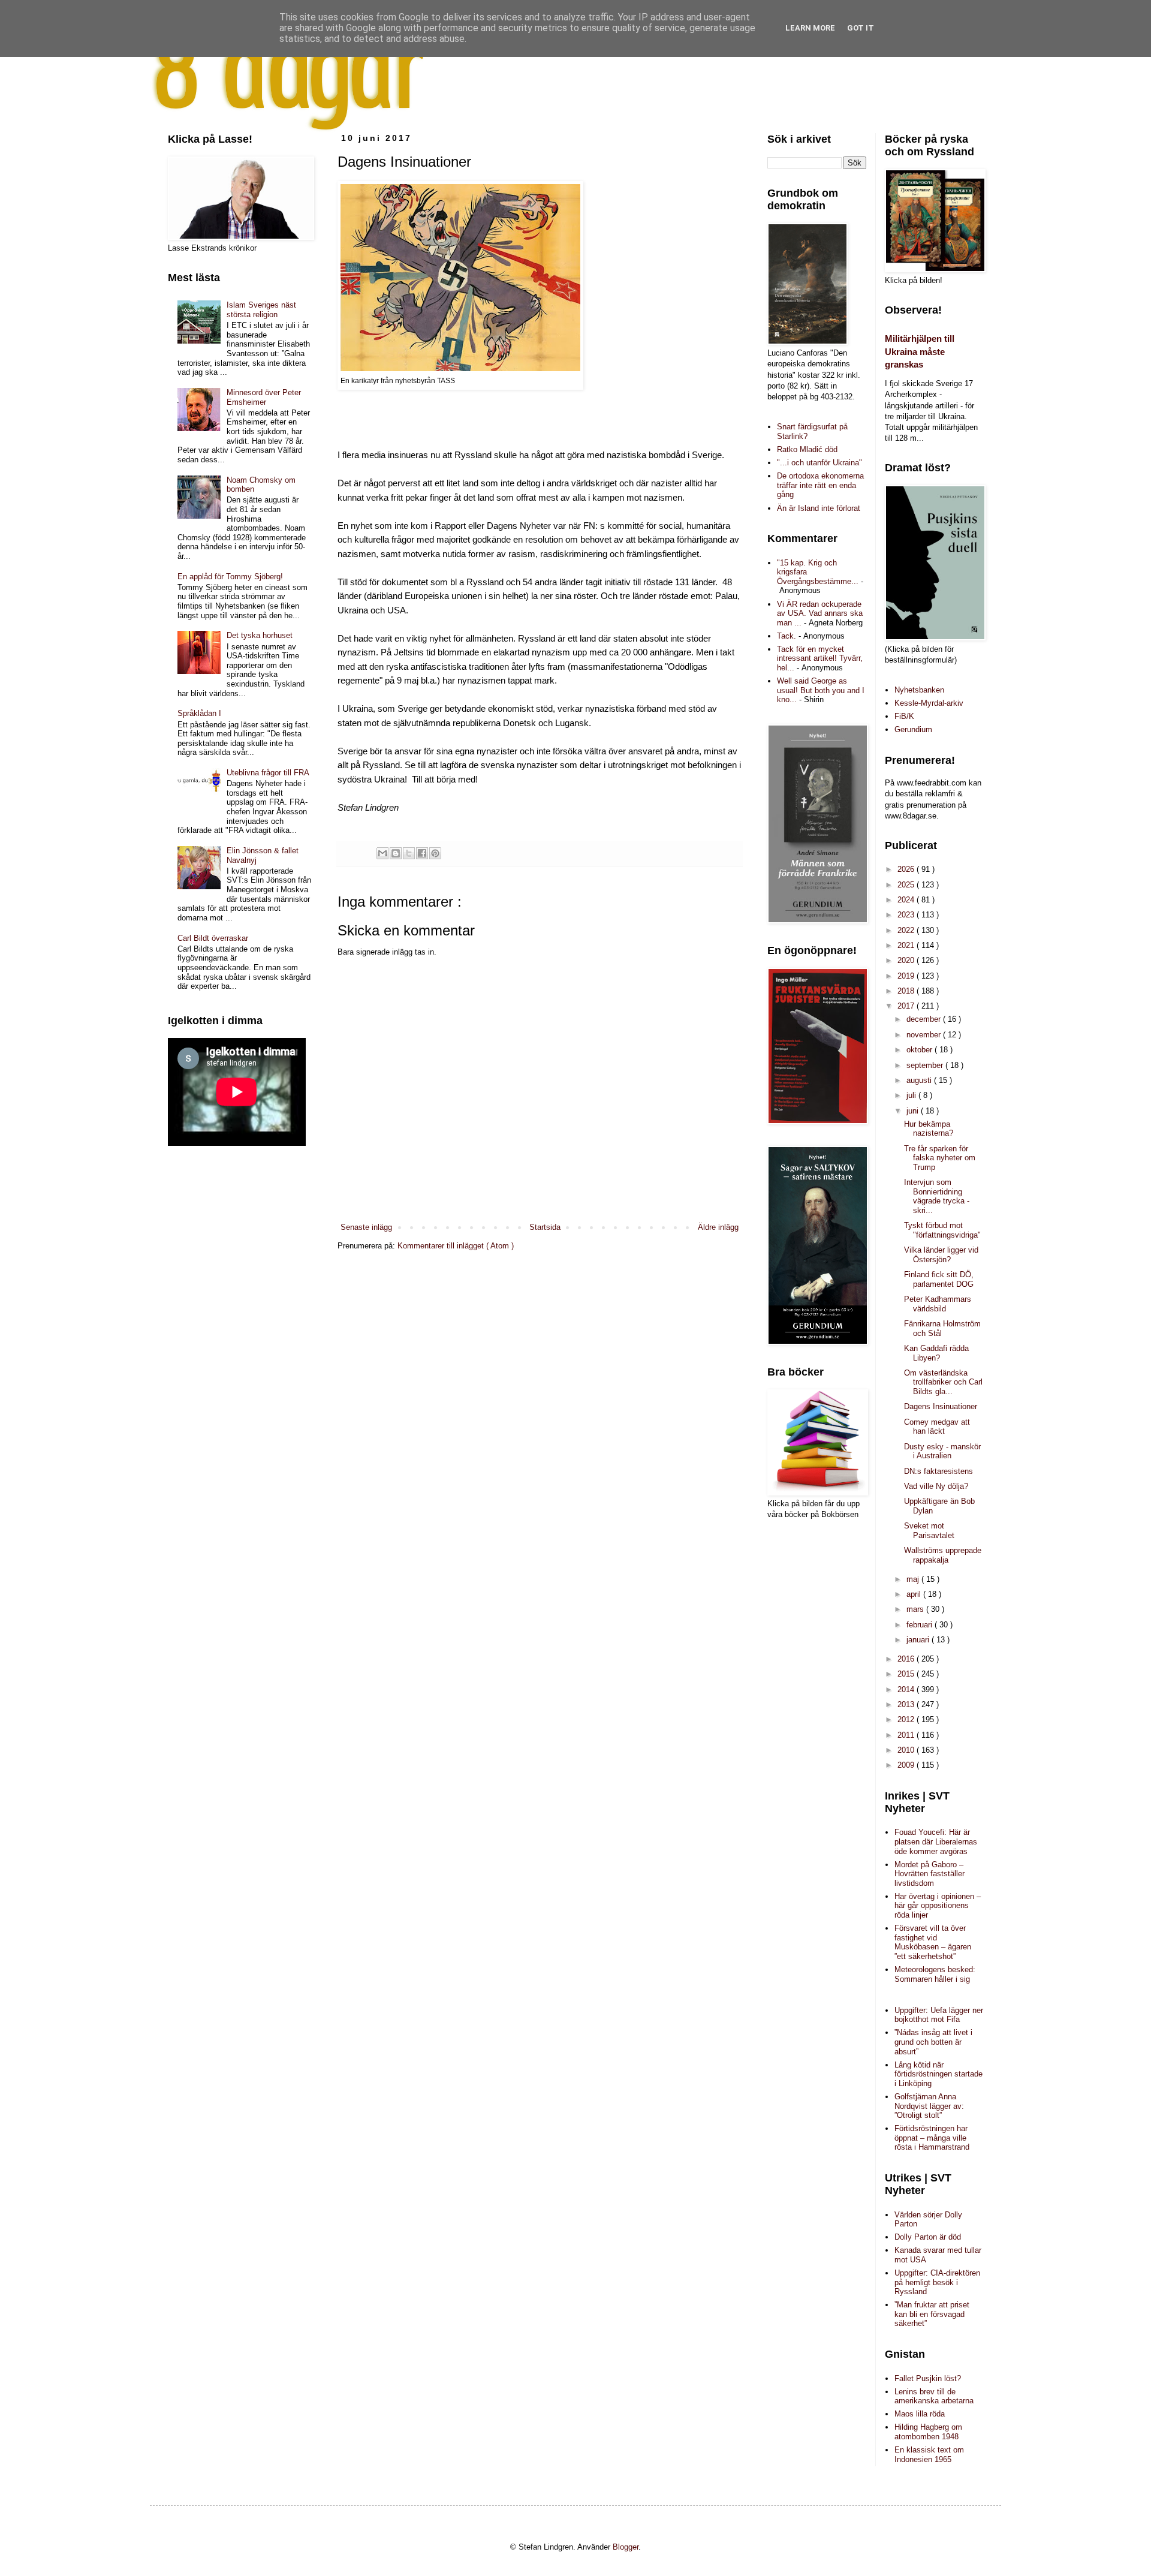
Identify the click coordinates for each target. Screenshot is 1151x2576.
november (925, 1035)
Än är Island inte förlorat (819, 508)
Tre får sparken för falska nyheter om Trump (940, 1158)
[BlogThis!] (396, 853)
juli (912, 1095)
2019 (907, 976)
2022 (907, 930)
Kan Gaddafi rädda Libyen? (936, 1353)
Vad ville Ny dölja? (936, 1486)
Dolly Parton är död (928, 2237)
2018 (907, 991)
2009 (907, 1765)
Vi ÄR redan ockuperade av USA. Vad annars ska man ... (820, 613)
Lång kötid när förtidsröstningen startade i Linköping (938, 2074)
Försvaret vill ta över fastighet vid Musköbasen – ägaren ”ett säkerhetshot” (933, 1942)
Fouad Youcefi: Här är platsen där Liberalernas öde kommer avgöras (936, 1841)
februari (921, 1625)
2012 (907, 1719)
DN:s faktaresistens (938, 1471)
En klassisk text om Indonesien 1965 (929, 2455)
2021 (907, 945)
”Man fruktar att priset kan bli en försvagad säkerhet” (932, 2314)
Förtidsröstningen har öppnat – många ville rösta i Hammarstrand (932, 2138)
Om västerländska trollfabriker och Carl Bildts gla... (943, 1382)
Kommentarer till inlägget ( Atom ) (456, 1246)
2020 (907, 960)
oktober (921, 1050)
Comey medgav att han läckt (937, 1427)
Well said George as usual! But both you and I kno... (821, 690)
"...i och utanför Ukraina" (819, 463)
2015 (907, 1674)
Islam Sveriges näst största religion (261, 310)
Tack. (787, 636)
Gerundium (913, 729)
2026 (907, 869)
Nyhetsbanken (919, 690)
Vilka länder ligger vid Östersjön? (941, 1255)
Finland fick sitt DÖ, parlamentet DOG (939, 1279)
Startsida (545, 1227)
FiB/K (904, 716)
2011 (907, 1735)
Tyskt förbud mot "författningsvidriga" (942, 1230)
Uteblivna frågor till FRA (268, 773)
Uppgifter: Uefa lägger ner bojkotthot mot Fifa (939, 2015)
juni (914, 1111)
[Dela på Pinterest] (435, 853)
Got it (861, 28)
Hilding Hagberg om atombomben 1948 (928, 2432)
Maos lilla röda (920, 2414)
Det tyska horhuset (260, 635)
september (926, 1065)
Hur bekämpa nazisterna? (929, 1129)
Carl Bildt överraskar (213, 938)
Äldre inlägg (718, 1227)
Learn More (810, 28)
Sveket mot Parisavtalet (929, 1531)
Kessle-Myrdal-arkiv (929, 703)
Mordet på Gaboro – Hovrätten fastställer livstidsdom (929, 1874)
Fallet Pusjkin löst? (928, 2378)
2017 (907, 1006)
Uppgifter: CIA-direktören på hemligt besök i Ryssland (937, 2282)
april (915, 1594)
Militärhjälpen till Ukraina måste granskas (920, 351)
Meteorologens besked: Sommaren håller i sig (935, 1974)
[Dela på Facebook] (422, 853)
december (925, 1019)
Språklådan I (199, 713)
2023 (907, 915)
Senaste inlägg (366, 1227)
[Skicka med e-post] (382, 853)
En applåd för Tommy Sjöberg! (230, 577)
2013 (907, 1704)
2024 (907, 900)
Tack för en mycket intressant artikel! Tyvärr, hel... (820, 658)
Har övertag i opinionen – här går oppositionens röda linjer (938, 1906)
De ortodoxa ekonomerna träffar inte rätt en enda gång (820, 485)
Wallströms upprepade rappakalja (943, 1555)
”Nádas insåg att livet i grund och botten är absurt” (933, 2042)
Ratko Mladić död (807, 449)
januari (919, 1640)
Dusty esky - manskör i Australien (942, 1451)
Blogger (626, 2547)
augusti (920, 1080)
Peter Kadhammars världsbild (938, 1304)
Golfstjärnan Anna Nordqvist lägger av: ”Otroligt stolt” (929, 2106)
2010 (907, 1750)
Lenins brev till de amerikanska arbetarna (934, 2396)
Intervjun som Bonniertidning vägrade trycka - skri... (937, 1196)
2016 (907, 1659)
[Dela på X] (409, 853)
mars (916, 1609)
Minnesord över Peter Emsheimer (264, 397)
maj (914, 1579)
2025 (907, 885)
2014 (907, 1689)
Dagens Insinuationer (941, 1406)
